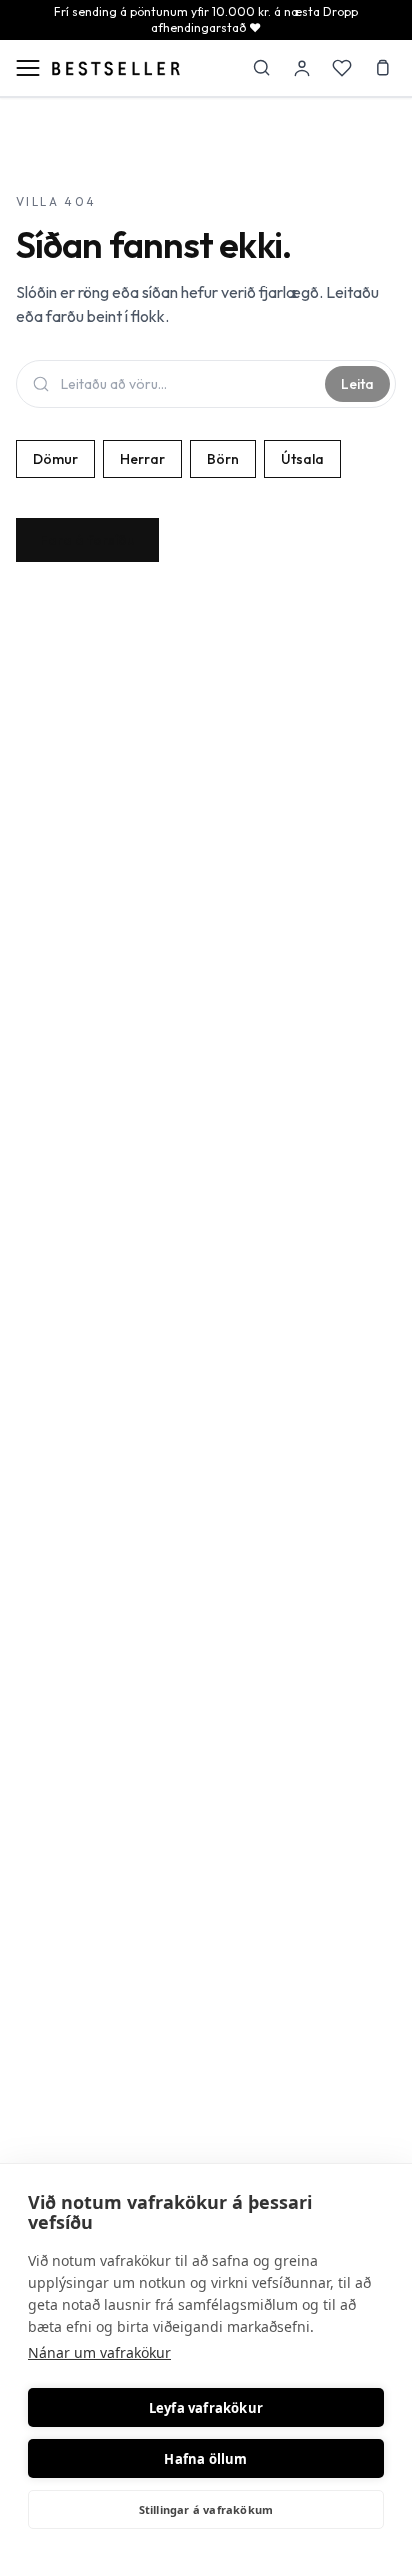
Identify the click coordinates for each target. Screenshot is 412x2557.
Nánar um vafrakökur (99, 2352)
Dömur (55, 459)
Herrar (142, 459)
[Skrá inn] (302, 68)
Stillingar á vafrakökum (206, 2509)
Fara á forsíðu (87, 540)
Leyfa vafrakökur (206, 2408)
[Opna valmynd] (28, 68)
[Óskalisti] (342, 68)
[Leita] (262, 68)
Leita (357, 384)
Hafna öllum (205, 2459)
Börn (223, 459)
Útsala (302, 459)
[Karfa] (382, 68)
